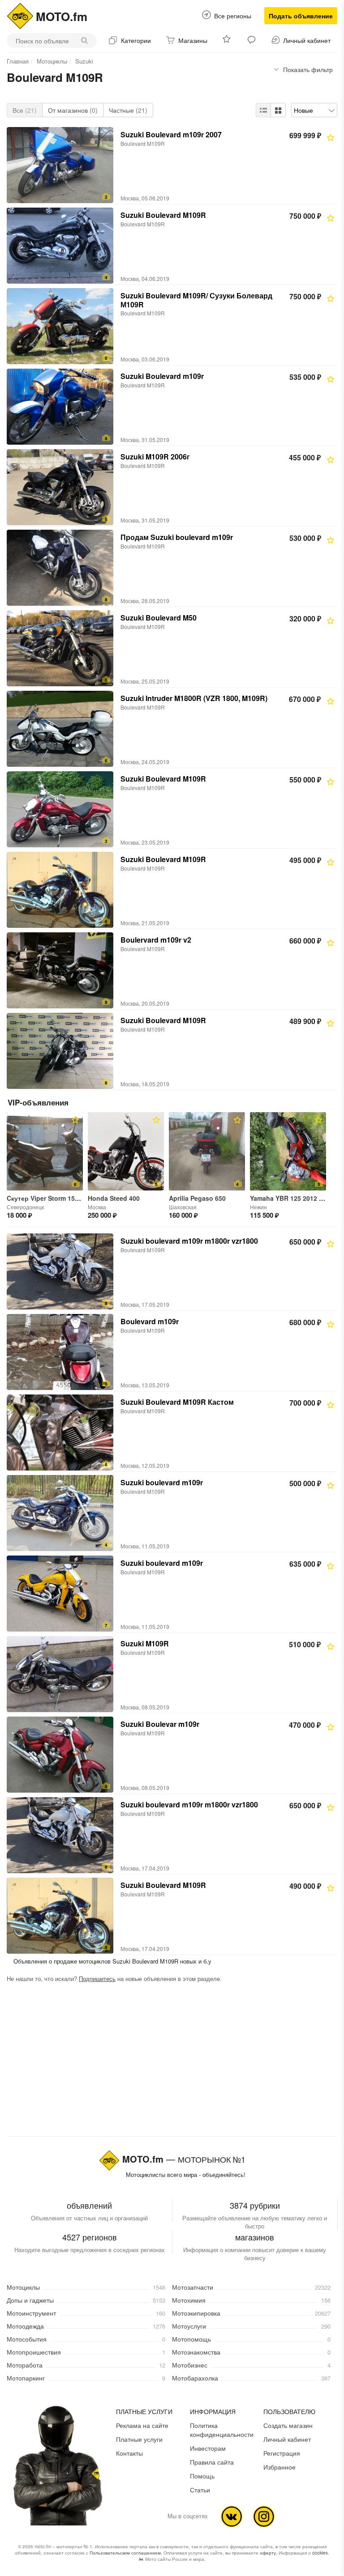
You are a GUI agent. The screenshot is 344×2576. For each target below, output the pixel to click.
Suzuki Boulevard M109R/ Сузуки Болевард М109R (196, 300)
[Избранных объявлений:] (227, 40)
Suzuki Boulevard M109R (163, 215)
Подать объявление (301, 16)
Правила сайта (212, 2462)
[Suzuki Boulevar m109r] (60, 1755)
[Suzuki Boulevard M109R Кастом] (60, 1433)
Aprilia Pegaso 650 (197, 1198)
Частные (128, 110)
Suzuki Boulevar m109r (160, 1724)
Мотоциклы (52, 61)
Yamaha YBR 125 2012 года (292, 1198)
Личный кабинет (287, 2439)
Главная (18, 61)
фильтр (308, 69)
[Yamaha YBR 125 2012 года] (288, 1151)
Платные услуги (139, 2439)
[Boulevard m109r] (60, 1352)
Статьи (200, 2490)
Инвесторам (208, 2448)
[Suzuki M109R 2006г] (60, 487)
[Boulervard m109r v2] (60, 970)
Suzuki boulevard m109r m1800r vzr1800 (189, 1241)
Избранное (279, 2467)
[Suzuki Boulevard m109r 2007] (60, 165)
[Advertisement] (172, 2062)
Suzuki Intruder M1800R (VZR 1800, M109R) (194, 698)
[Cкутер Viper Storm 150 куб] (45, 1151)
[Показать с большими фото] (278, 110)
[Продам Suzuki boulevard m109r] (60, 568)
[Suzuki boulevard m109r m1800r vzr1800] (60, 1271)
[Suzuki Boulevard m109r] (60, 407)
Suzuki (84, 61)
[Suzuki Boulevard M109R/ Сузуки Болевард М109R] (60, 326)
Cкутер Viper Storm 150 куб (49, 1198)
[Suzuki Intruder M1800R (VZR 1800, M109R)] (60, 729)
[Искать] (87, 40)
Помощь (202, 2476)
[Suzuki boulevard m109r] (60, 1513)
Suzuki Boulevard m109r (162, 376)
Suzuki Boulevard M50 (159, 618)
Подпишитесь (97, 1979)
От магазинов (73, 110)
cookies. (321, 2553)
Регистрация (282, 2453)
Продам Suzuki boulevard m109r (177, 537)
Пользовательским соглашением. (126, 2553)
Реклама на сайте (142, 2425)
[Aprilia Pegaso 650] (207, 1151)
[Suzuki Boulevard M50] (60, 648)
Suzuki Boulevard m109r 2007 (171, 134)
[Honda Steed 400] (126, 1151)
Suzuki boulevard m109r (162, 1482)
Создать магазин (288, 2425)
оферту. (269, 2553)
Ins (264, 2516)
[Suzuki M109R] (60, 1674)
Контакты (129, 2453)
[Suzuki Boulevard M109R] (60, 246)
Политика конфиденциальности (222, 2430)
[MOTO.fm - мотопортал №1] (20, 15)
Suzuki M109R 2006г (155, 457)
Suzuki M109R (145, 1643)
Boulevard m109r (150, 1321)
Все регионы (233, 16)
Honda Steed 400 (114, 1198)
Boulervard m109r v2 (156, 940)
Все (25, 110)
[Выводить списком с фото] (263, 110)
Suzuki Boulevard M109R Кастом (177, 1402)
